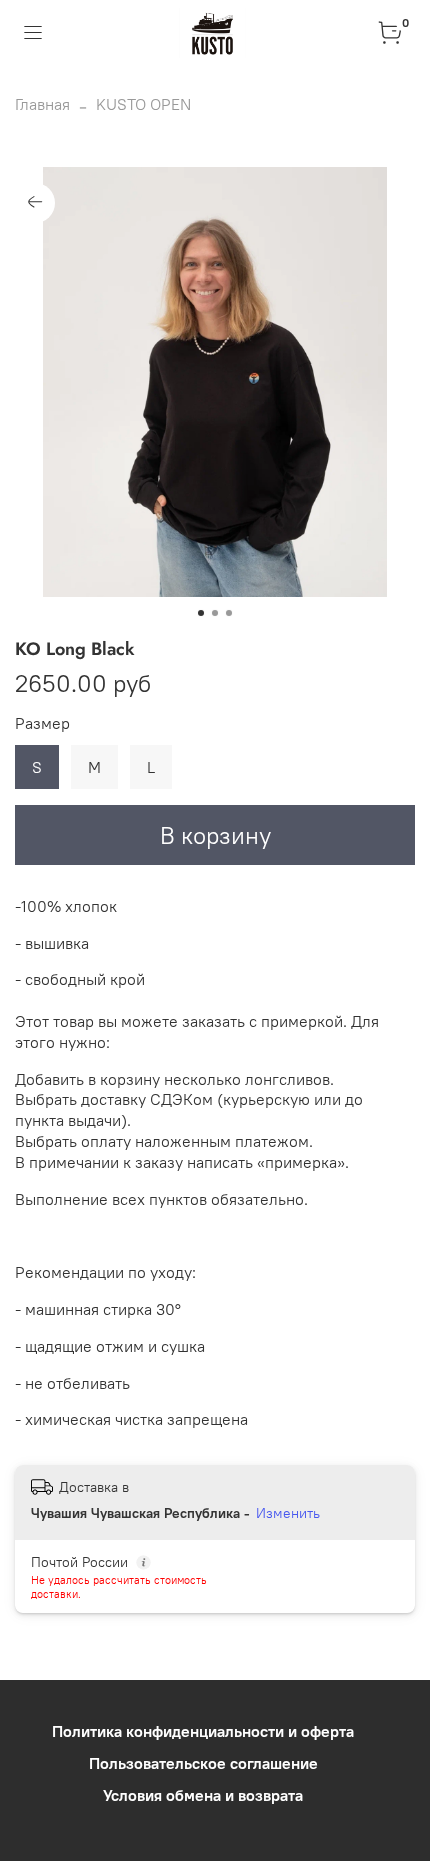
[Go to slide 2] (215, 613)
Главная (42, 104)
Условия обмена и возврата (203, 1795)
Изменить (288, 1513)
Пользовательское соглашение (203, 1763)
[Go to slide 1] (201, 613)
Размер (42, 723)
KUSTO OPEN (143, 104)
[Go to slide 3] (229, 613)
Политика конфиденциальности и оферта (203, 1731)
